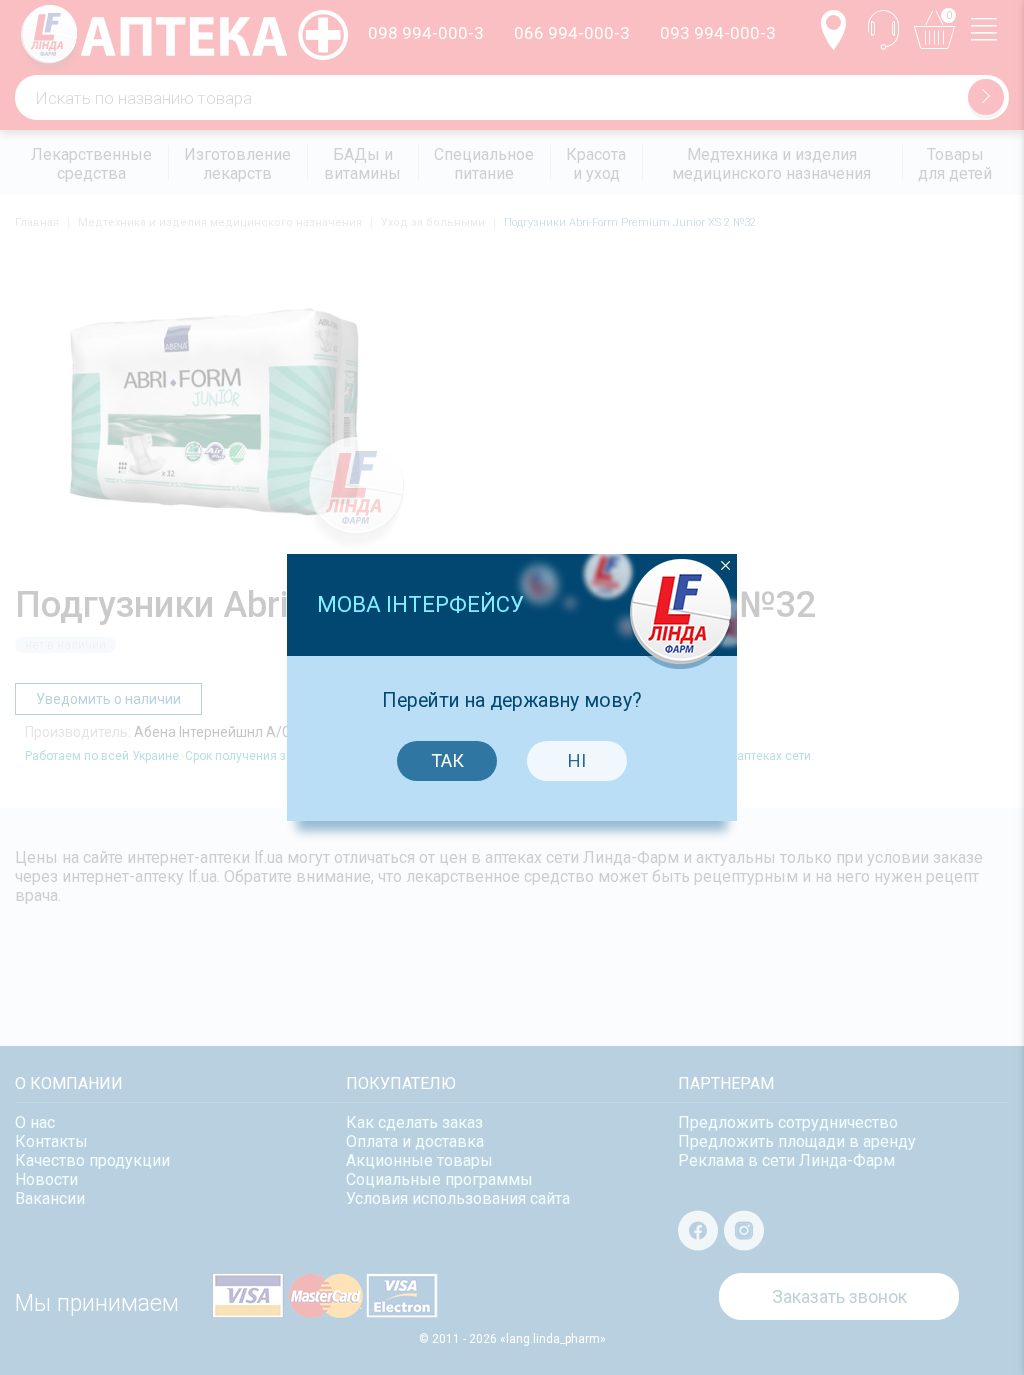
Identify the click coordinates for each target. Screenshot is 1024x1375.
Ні (577, 760)
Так (447, 760)
